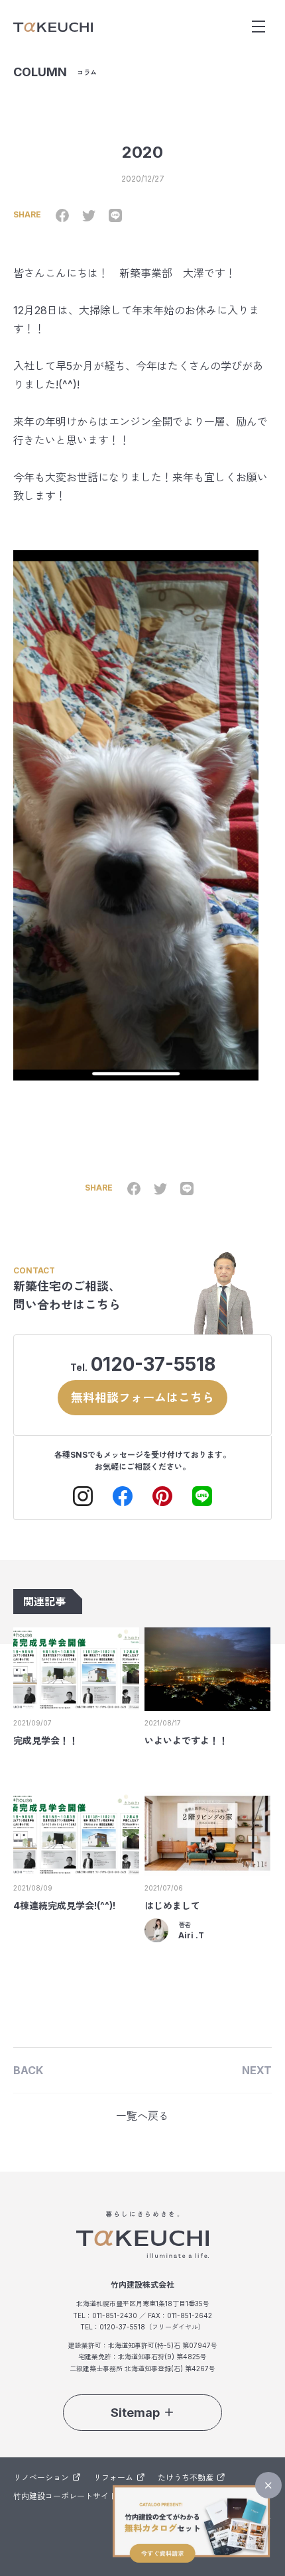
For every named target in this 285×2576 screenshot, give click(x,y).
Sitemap (135, 2413)
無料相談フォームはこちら (142, 1398)
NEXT (257, 2070)
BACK (28, 2070)
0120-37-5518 (153, 1364)
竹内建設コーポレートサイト (65, 2496)
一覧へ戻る (142, 2116)
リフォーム (113, 2478)
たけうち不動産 (186, 2478)
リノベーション (41, 2478)
